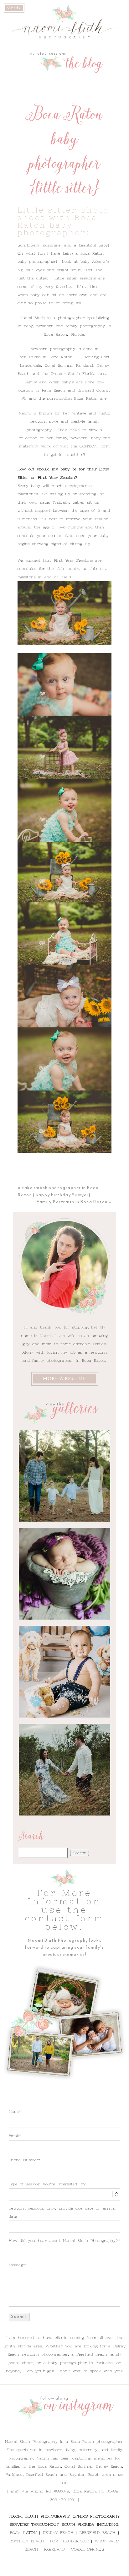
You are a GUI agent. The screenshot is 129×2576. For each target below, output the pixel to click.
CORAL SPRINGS (88, 2549)
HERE (75, 430)
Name (14, 2112)
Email (14, 2136)
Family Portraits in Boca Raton (72, 1202)
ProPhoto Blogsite (105, 2569)
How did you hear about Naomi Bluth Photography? (63, 2241)
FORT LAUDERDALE (69, 2541)
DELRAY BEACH (58, 2533)
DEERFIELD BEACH (98, 2533)
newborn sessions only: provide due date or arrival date (62, 2212)
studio (34, 357)
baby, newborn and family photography (64, 326)
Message (17, 2265)
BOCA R (18, 2533)
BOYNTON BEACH (27, 2541)
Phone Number (24, 2160)
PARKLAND (55, 2549)
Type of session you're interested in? (47, 2184)
